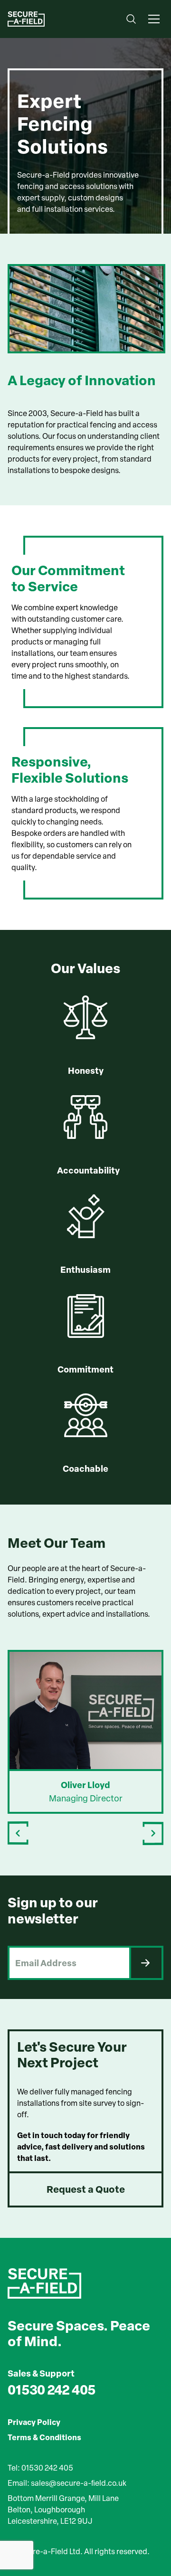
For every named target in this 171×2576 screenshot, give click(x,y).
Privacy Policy (34, 2422)
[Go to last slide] (18, 1833)
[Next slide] (153, 1833)
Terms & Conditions (44, 2437)
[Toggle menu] (154, 19)
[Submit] (146, 1963)
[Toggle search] (131, 19)
